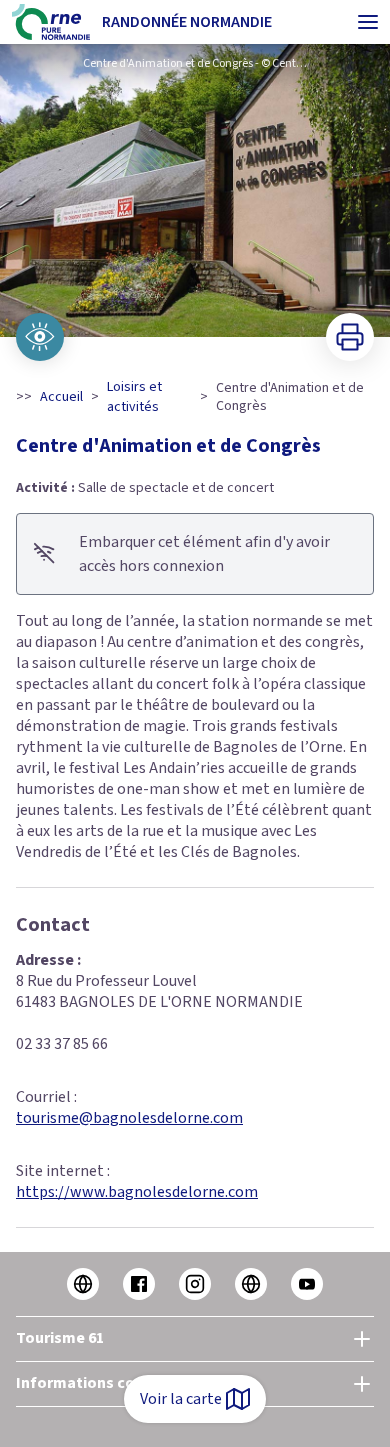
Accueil (61, 397)
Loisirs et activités (134, 397)
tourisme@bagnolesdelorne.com (129, 1118)
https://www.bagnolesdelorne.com (137, 1192)
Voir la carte (181, 1399)
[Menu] (368, 22)
